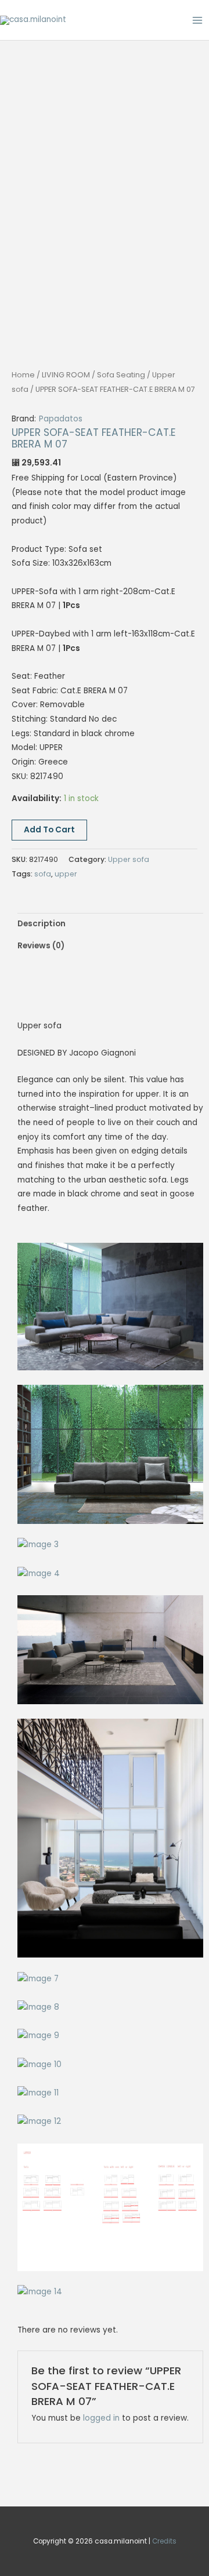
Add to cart (49, 830)
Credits (164, 2541)
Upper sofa (129, 859)
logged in (101, 2418)
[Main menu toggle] (198, 20)
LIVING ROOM (66, 375)
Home (23, 375)
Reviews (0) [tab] (41, 946)
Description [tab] (42, 924)
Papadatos (61, 419)
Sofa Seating (121, 375)
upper (66, 874)
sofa (43, 874)
